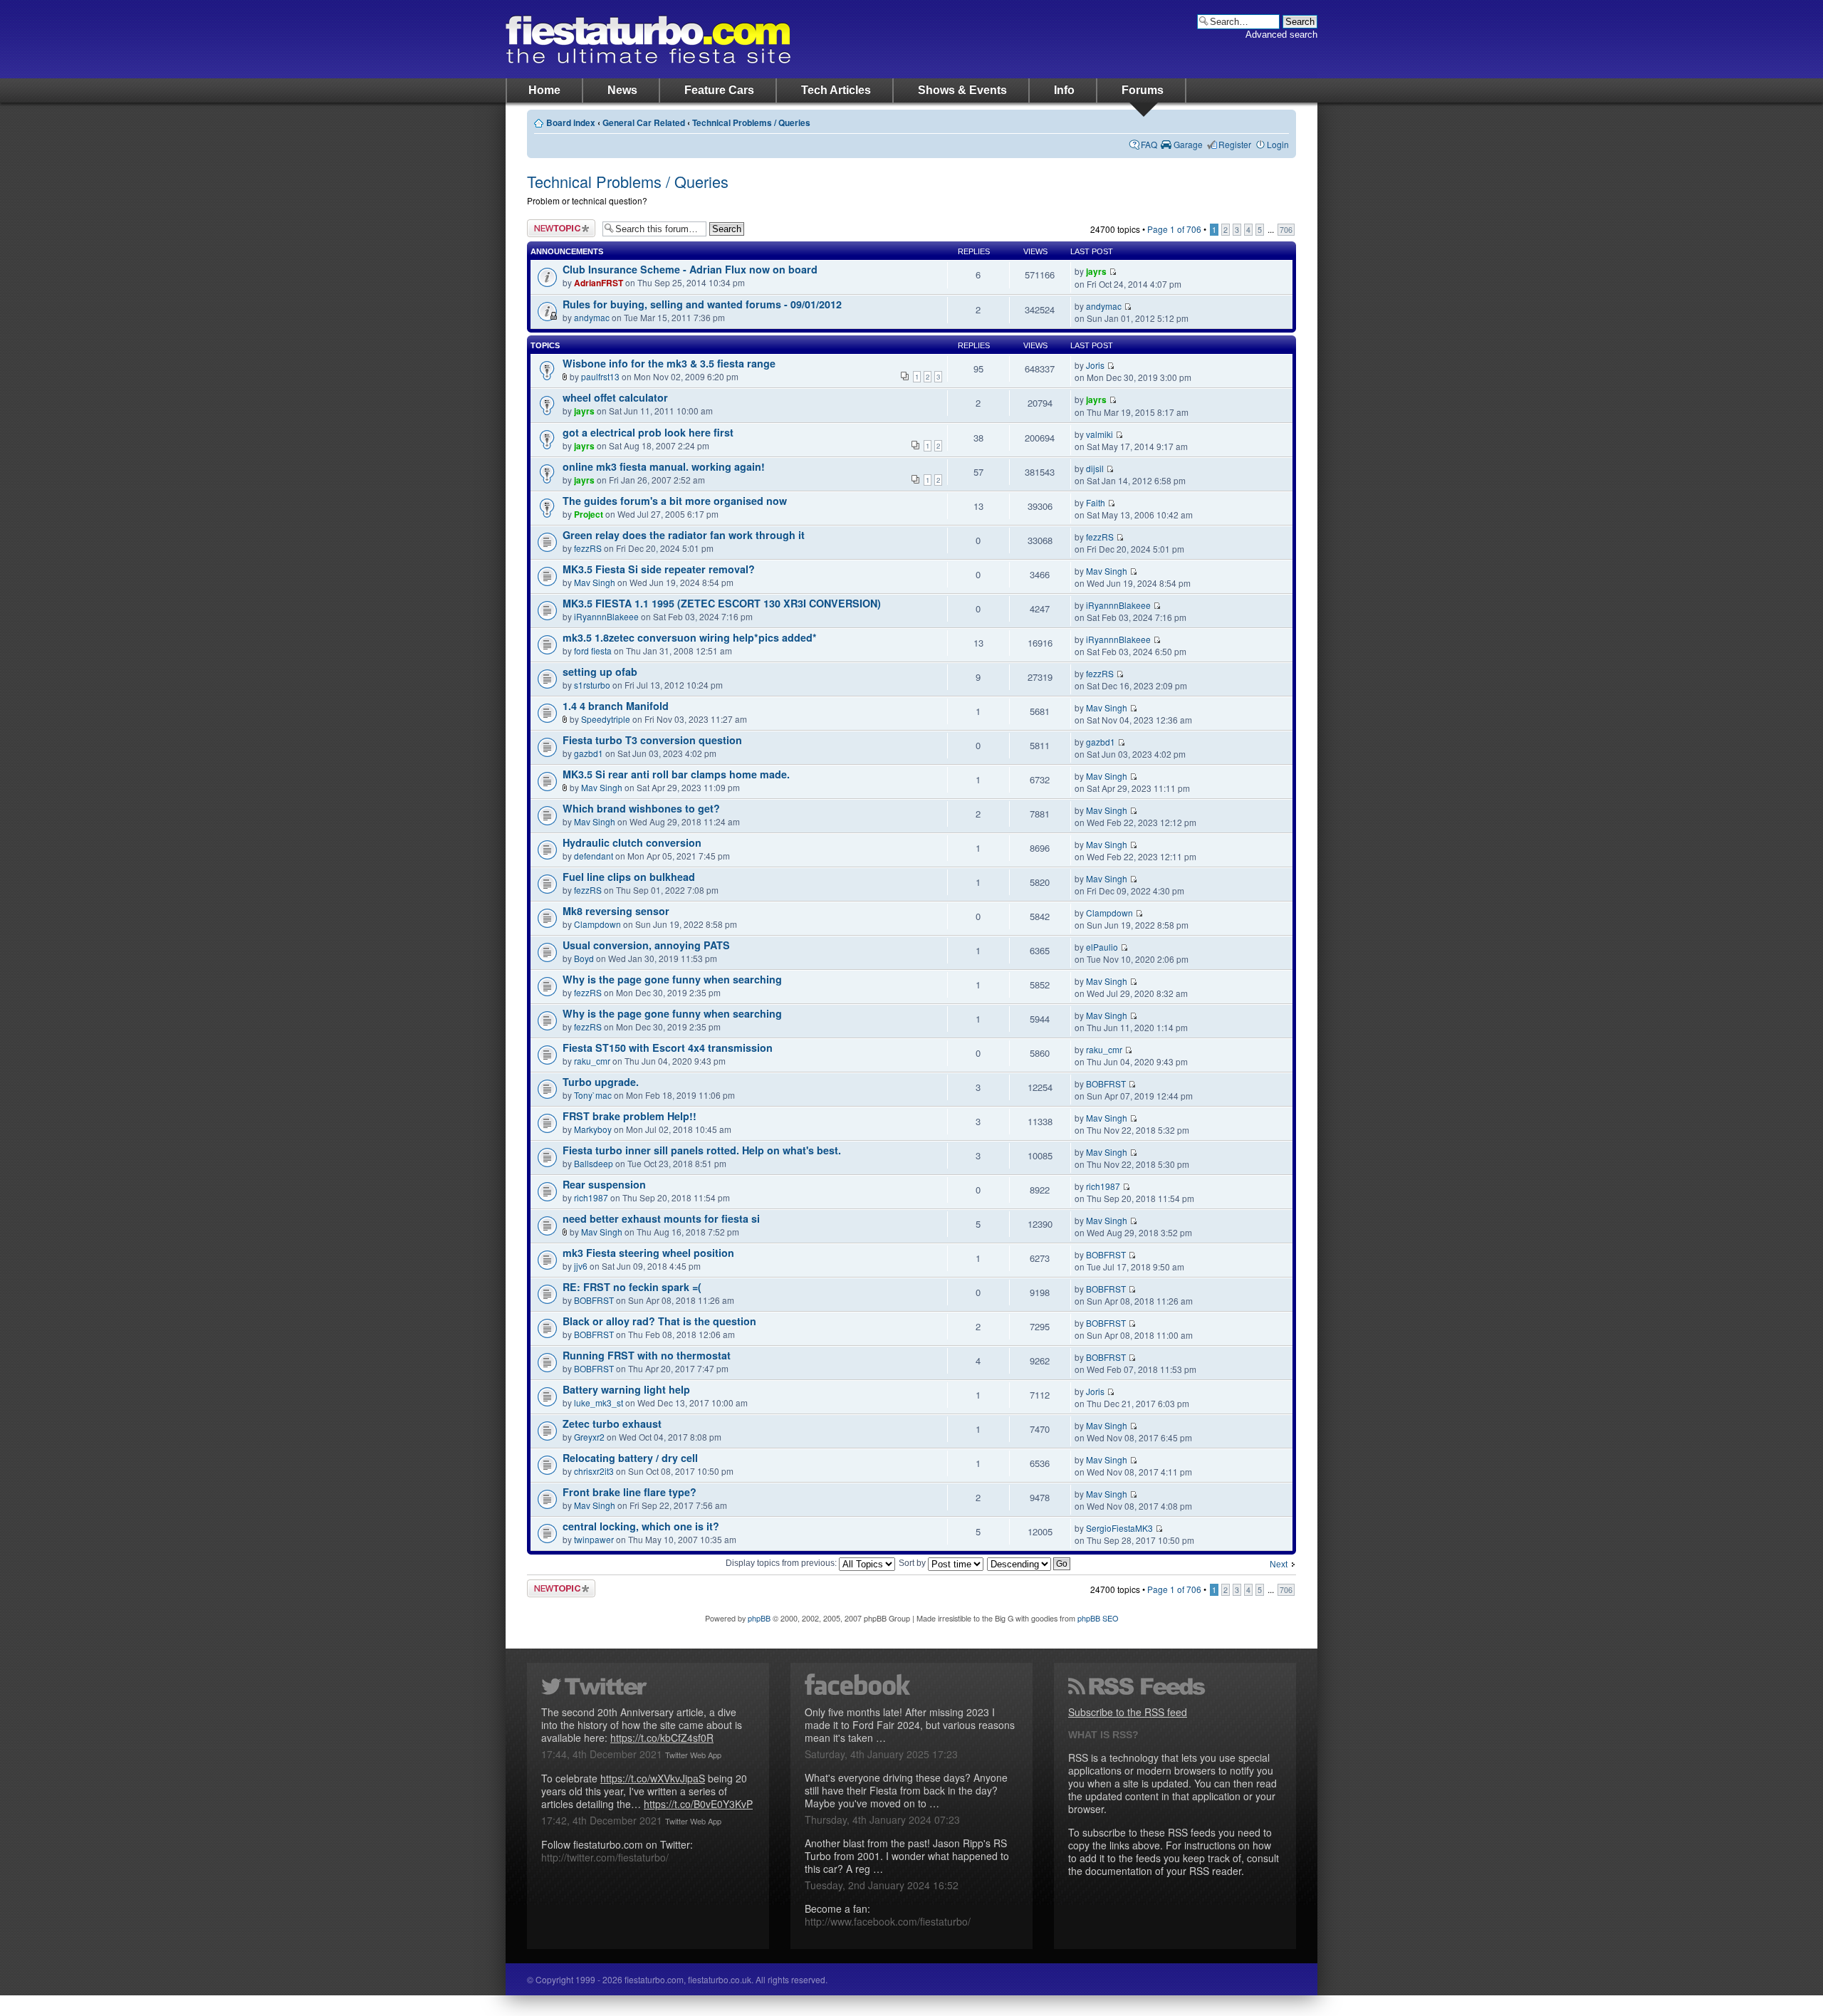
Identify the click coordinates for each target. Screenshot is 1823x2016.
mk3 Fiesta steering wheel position (648, 1253)
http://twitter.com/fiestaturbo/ (605, 1857)
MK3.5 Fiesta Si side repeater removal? (659, 569)
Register (1235, 144)
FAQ (1149, 144)
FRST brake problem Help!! (630, 1116)
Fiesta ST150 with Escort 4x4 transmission (668, 1048)
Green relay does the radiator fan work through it (684, 535)
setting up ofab (600, 672)
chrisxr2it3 (594, 1471)
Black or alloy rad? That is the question (659, 1321)
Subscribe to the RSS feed (1128, 1712)
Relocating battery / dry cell (630, 1458)
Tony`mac (593, 1095)
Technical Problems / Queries (751, 123)
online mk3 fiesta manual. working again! (664, 466)
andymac (592, 317)
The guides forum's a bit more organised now (675, 501)
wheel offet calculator (615, 397)
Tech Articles (836, 90)
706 (1286, 230)
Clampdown (597, 924)
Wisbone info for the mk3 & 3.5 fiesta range (669, 363)
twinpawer (594, 1539)
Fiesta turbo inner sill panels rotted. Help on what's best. (702, 1150)
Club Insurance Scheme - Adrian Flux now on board (690, 269)
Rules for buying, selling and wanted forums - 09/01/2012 (702, 304)
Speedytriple (606, 719)
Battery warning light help (626, 1389)
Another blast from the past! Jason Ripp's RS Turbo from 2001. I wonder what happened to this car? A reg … (907, 1856)
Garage (1188, 144)
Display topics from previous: (782, 1563)
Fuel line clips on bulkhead (629, 877)
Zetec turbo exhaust (612, 1424)
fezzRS (588, 548)
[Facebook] (911, 1684)
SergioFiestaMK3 (1119, 1528)
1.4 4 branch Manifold (616, 706)
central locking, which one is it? (641, 1526)
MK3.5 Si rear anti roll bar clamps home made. (676, 774)
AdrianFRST (599, 283)
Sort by (913, 1563)
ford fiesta (593, 651)
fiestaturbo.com (648, 39)
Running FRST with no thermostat (647, 1355)
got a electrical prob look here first (648, 432)
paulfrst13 (600, 376)
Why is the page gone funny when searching (672, 979)
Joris (1095, 365)
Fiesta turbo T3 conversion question (652, 740)
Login (1278, 144)
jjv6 (581, 1266)
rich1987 (591, 1197)
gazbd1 (589, 753)
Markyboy (593, 1129)
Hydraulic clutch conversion (632, 842)
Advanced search (1281, 35)
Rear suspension (604, 1184)
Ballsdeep (594, 1163)
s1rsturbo (592, 685)
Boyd (584, 958)
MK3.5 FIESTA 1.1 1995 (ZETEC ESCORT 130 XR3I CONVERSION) (722, 603)
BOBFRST (1106, 1083)
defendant (594, 856)
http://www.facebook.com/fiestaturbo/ (888, 1921)
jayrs (1096, 272)
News (622, 90)
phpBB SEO (1098, 1618)
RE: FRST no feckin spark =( (632, 1287)
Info (1064, 90)
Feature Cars (719, 90)
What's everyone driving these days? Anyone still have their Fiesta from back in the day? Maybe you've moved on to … (906, 1790)
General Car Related (644, 123)
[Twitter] (648, 1684)
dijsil (1095, 468)
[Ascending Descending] (1029, 1563)
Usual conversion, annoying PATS (646, 945)
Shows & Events (962, 90)
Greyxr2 (589, 1437)
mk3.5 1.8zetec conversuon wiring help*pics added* (690, 637)
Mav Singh (595, 582)
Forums (1143, 90)
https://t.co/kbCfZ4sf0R (662, 1738)
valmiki (1099, 434)
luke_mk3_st (599, 1403)
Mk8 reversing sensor (616, 911)
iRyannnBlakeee (606, 616)
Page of (1174, 229)
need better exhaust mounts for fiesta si (661, 1218)
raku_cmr (592, 1061)
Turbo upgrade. (601, 1082)
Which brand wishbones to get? (641, 808)
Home (544, 90)
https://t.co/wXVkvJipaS (653, 1778)
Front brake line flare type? (630, 1492)
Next (1279, 1565)
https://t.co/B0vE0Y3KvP (698, 1804)
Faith (1096, 502)
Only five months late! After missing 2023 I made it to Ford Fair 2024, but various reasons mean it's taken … (910, 1725)
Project (589, 515)
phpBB (759, 1618)
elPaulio (1102, 947)
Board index (571, 123)
